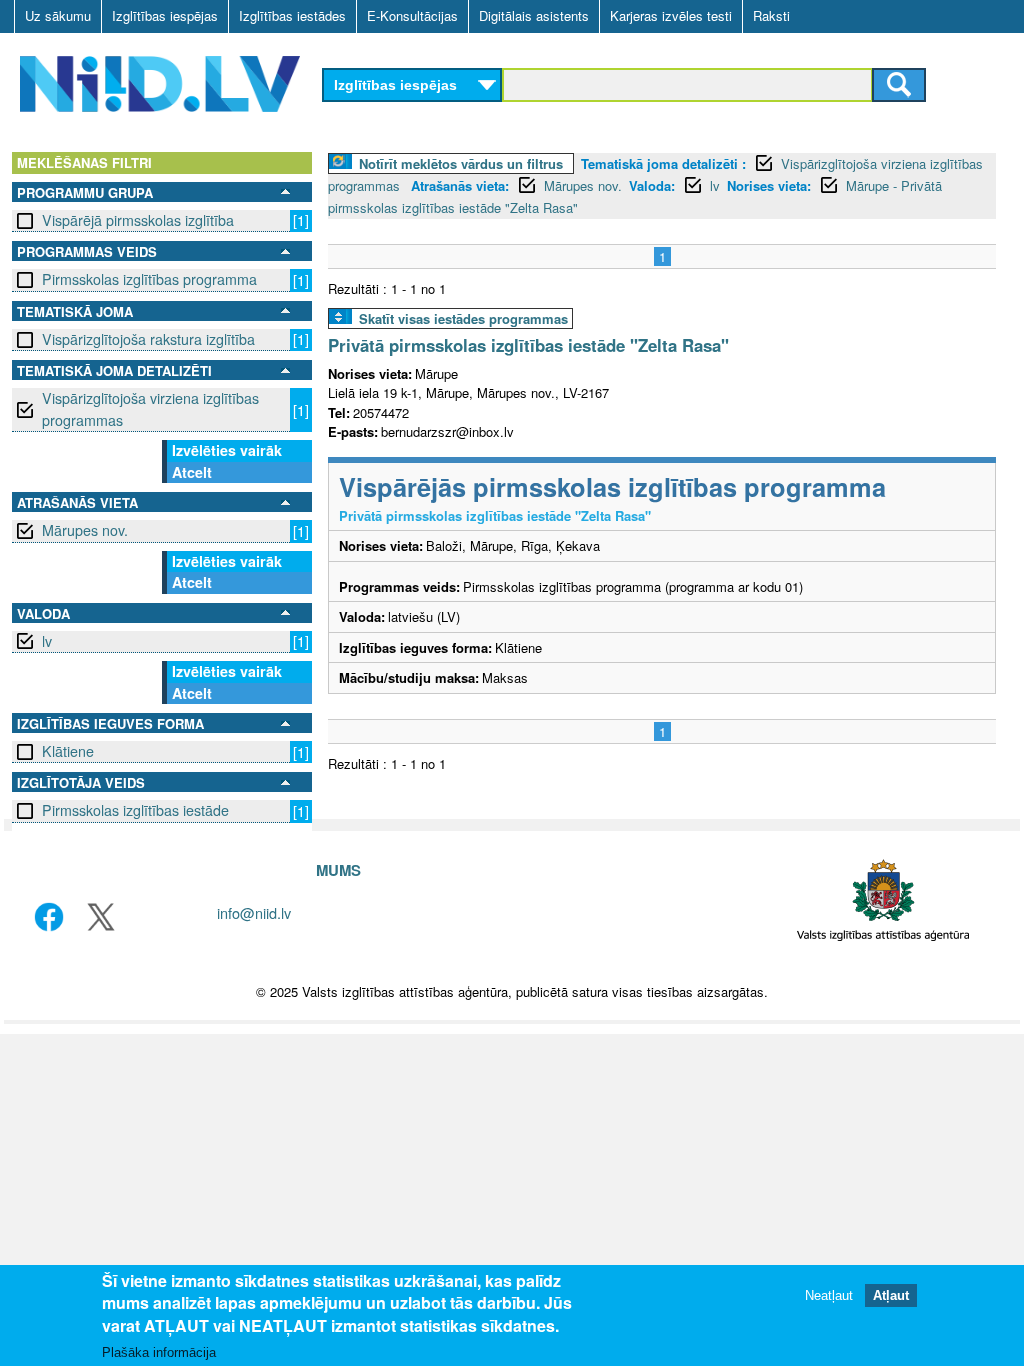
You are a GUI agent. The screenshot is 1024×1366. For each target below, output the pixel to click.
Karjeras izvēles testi (671, 15)
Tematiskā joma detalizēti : (663, 163)
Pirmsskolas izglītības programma (149, 279)
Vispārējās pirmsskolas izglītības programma (612, 486)
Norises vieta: (769, 185)
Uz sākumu (58, 15)
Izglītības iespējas (165, 15)
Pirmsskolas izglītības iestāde (135, 810)
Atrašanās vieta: (460, 185)
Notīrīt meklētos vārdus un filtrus (461, 163)
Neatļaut (829, 1295)
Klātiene (68, 751)
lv (47, 641)
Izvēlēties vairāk (227, 450)
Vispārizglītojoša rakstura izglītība (148, 339)
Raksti (771, 15)
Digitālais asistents (534, 15)
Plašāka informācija (159, 1352)
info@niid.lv (254, 912)
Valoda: (652, 185)
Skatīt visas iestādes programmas (463, 318)
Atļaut (891, 1295)
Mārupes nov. (85, 530)
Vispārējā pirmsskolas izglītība (138, 220)
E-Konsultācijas (412, 15)
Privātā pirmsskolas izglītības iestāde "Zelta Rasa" (528, 345)
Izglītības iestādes (292, 15)
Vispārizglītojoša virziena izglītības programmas (150, 408)
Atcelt (192, 472)
